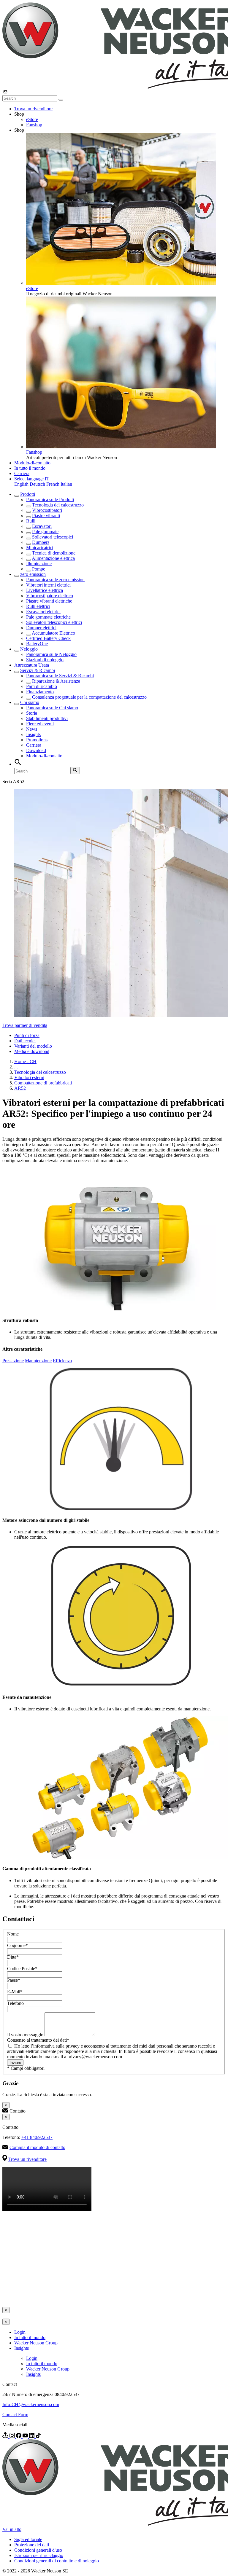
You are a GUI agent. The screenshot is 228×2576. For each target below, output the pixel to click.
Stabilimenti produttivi (47, 718)
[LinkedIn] (32, 2436)
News (32, 729)
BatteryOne (37, 644)
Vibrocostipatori (47, 510)
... (16, 1067)
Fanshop (34, 125)
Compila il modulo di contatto (37, 2147)
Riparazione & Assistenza (56, 681)
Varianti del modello (33, 1046)
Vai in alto (12, 2529)
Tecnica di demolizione (54, 553)
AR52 (20, 1088)
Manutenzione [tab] (38, 1361)
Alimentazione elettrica (53, 558)
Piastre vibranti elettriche (49, 601)
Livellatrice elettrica (45, 590)
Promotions (37, 740)
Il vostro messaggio (26, 2035)
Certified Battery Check (48, 638)
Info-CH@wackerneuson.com (31, 2404)
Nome (13, 1934)
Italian (66, 484)
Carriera (22, 473)
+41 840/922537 (37, 2137)
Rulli (31, 521)
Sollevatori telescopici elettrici (54, 622)
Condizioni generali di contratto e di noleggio (57, 2561)
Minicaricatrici (40, 548)
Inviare (15, 2063)
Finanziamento (40, 692)
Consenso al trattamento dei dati (38, 2040)
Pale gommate (45, 532)
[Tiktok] (38, 2436)
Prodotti (28, 494)
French (53, 484)
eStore (32, 119)
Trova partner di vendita (25, 1025)
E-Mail (15, 1992)
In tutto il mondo (30, 468)
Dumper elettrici (41, 628)
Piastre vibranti (46, 516)
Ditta (13, 1957)
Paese (14, 1980)
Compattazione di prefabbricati (43, 1083)
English (22, 484)
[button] (32, 479)
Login (20, 2332)
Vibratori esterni (29, 1077)
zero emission (33, 574)
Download (36, 750)
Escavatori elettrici (43, 612)
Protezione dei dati (32, 2545)
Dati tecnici (25, 1041)
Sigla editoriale (28, 2539)
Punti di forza (27, 1035)
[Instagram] (13, 2436)
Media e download (32, 1051)
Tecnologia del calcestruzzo (58, 505)
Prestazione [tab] (13, 1361)
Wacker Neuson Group (36, 2343)
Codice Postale (22, 1969)
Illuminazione (39, 564)
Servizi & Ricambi (38, 670)
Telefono (15, 2003)
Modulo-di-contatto (32, 463)
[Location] (6, 2436)
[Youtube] (26, 2436)
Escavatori (42, 526)
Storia (32, 713)
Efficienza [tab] (62, 1361)
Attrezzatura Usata (32, 665)
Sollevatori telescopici (53, 537)
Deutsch (38, 484)
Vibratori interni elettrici (48, 585)
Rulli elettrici (38, 606)
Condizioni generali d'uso (38, 2550)
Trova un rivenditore (33, 109)
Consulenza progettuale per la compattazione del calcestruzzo (89, 697)
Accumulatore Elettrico (53, 633)
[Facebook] (19, 2436)
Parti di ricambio (42, 686)
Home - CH (25, 1061)
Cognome (18, 1945)
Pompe (39, 569)
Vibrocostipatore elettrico (50, 596)
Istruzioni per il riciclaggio (39, 2555)
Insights (33, 734)
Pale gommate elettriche (48, 617)
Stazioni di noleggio (45, 660)
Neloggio (29, 649)
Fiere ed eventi (40, 724)
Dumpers (41, 542)
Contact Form (15, 2415)
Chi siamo (30, 702)
